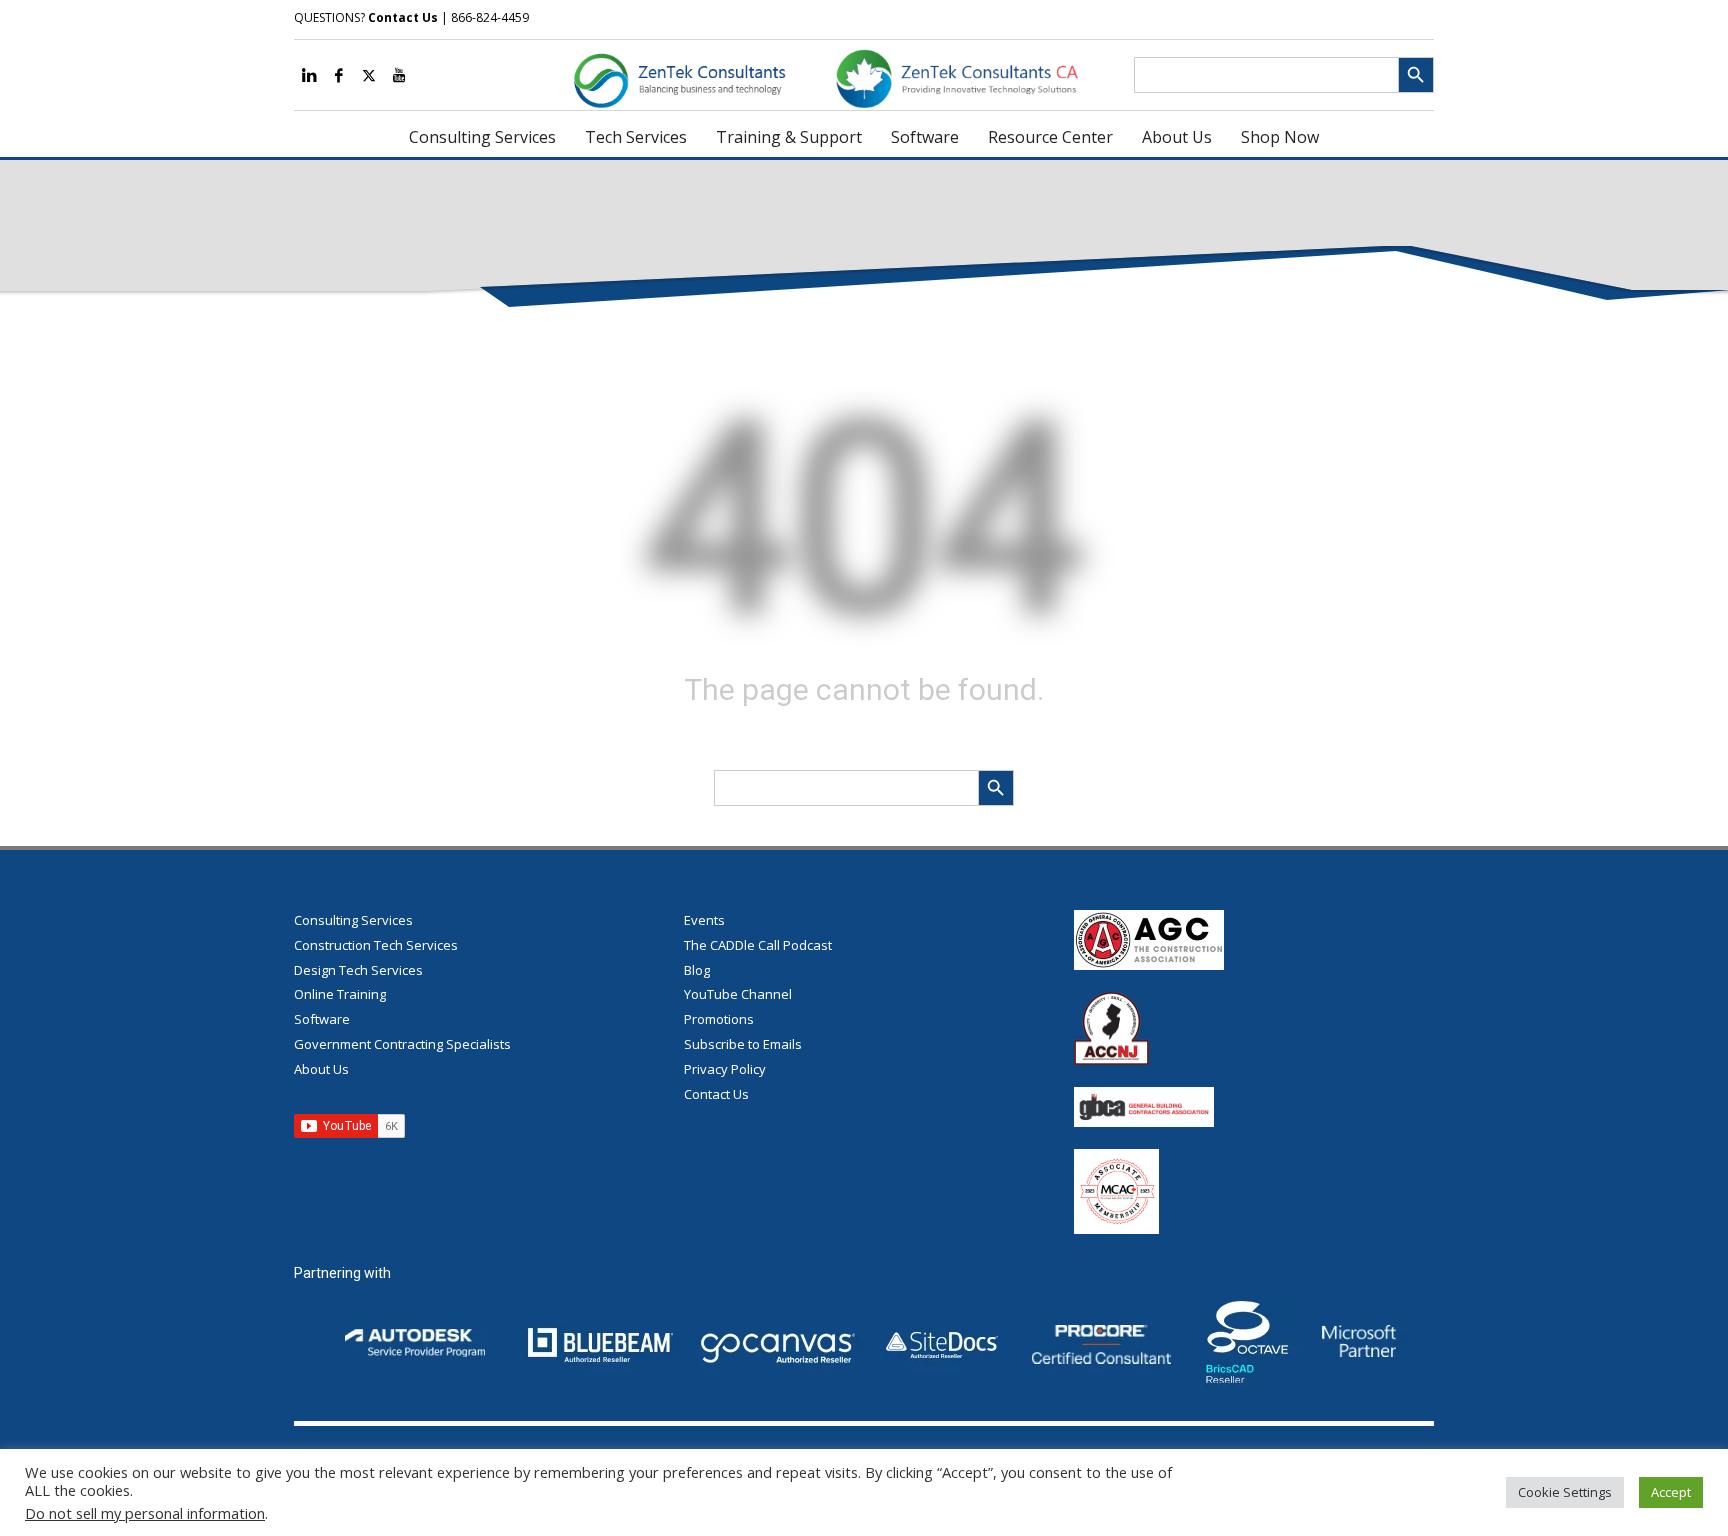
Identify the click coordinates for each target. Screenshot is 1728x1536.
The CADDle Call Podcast (758, 945)
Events (704, 920)
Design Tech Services (358, 970)
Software (322, 1019)
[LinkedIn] (309, 75)
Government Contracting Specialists (402, 1044)
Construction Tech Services (376, 945)
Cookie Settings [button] (1565, 1492)
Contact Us (403, 17)
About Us (321, 1069)
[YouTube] (399, 75)
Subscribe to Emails (743, 1044)
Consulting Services (353, 920)
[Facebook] (339, 75)
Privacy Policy (725, 1069)
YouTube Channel (738, 994)
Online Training (340, 994)
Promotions (719, 1019)
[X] (369, 75)
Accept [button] (1671, 1492)
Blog (697, 970)
